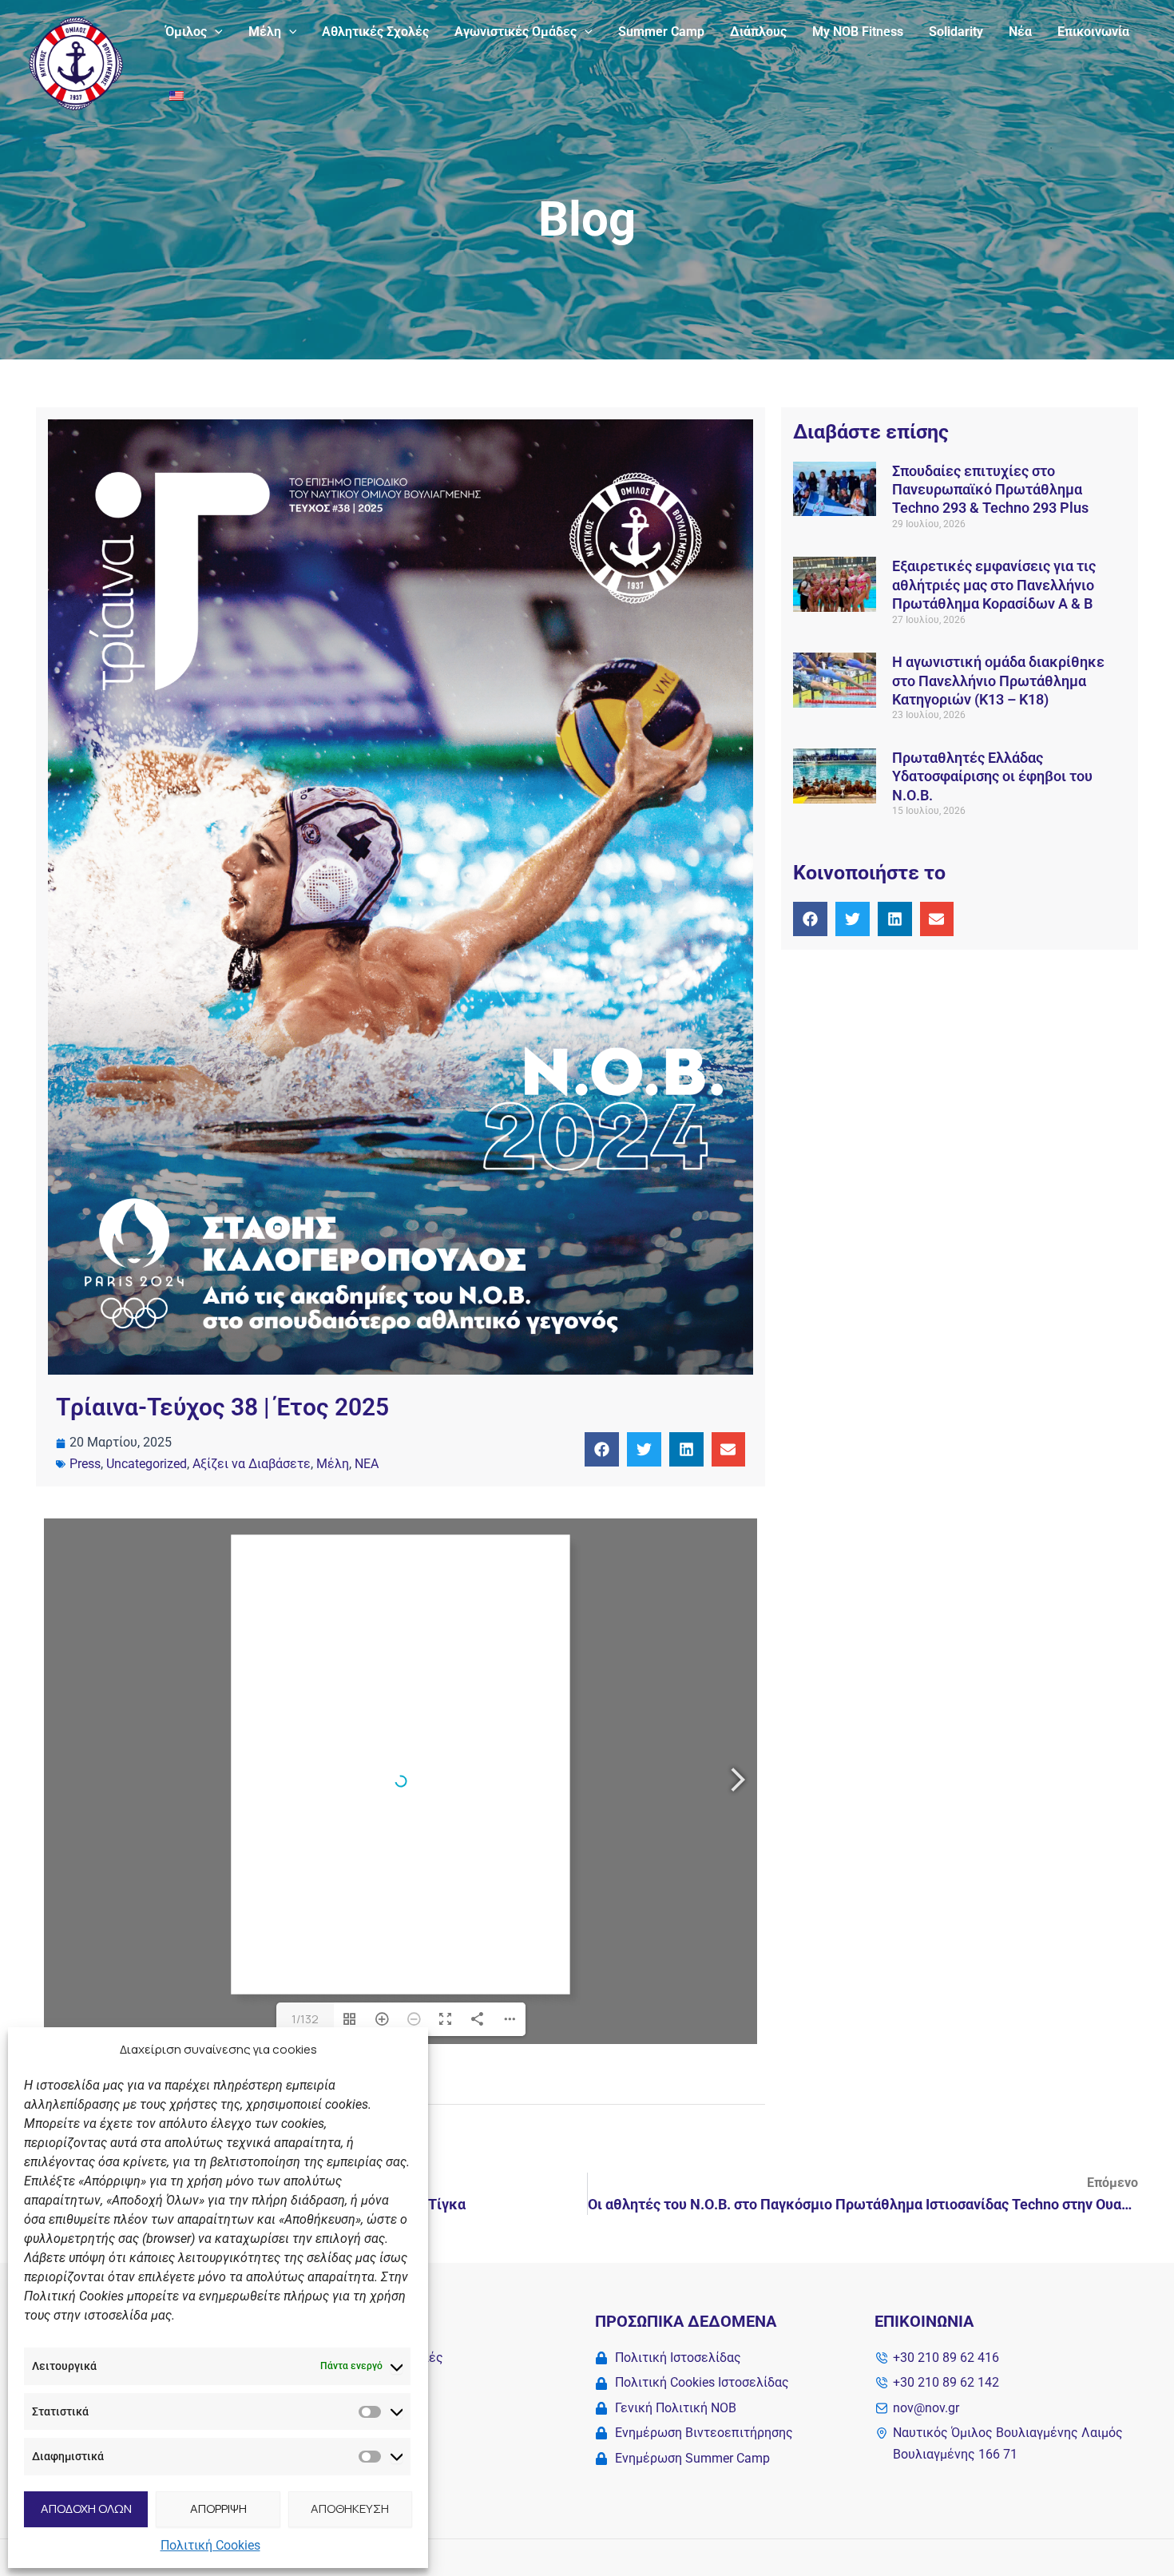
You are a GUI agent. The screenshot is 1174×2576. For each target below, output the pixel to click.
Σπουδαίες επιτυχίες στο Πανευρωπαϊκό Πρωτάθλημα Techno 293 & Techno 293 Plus (990, 490)
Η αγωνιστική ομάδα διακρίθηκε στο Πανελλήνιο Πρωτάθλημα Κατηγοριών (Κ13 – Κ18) (998, 681)
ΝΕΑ (367, 1464)
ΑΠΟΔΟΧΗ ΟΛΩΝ (86, 2509)
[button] (215, 32)
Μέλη (265, 32)
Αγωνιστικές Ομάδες (516, 32)
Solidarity (956, 32)
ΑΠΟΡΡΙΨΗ (218, 2509)
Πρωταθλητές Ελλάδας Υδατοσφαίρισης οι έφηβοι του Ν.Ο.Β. (992, 776)
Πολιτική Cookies (210, 2545)
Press (85, 1464)
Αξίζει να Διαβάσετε (252, 1464)
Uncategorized (147, 1464)
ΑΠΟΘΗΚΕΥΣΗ (350, 2509)
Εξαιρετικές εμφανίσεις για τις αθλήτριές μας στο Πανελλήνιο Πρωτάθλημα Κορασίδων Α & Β (994, 585)
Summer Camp (661, 32)
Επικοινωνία (1093, 32)
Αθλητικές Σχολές (375, 32)
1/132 (305, 2019)
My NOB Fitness (858, 32)
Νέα (1020, 32)
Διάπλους (758, 32)
